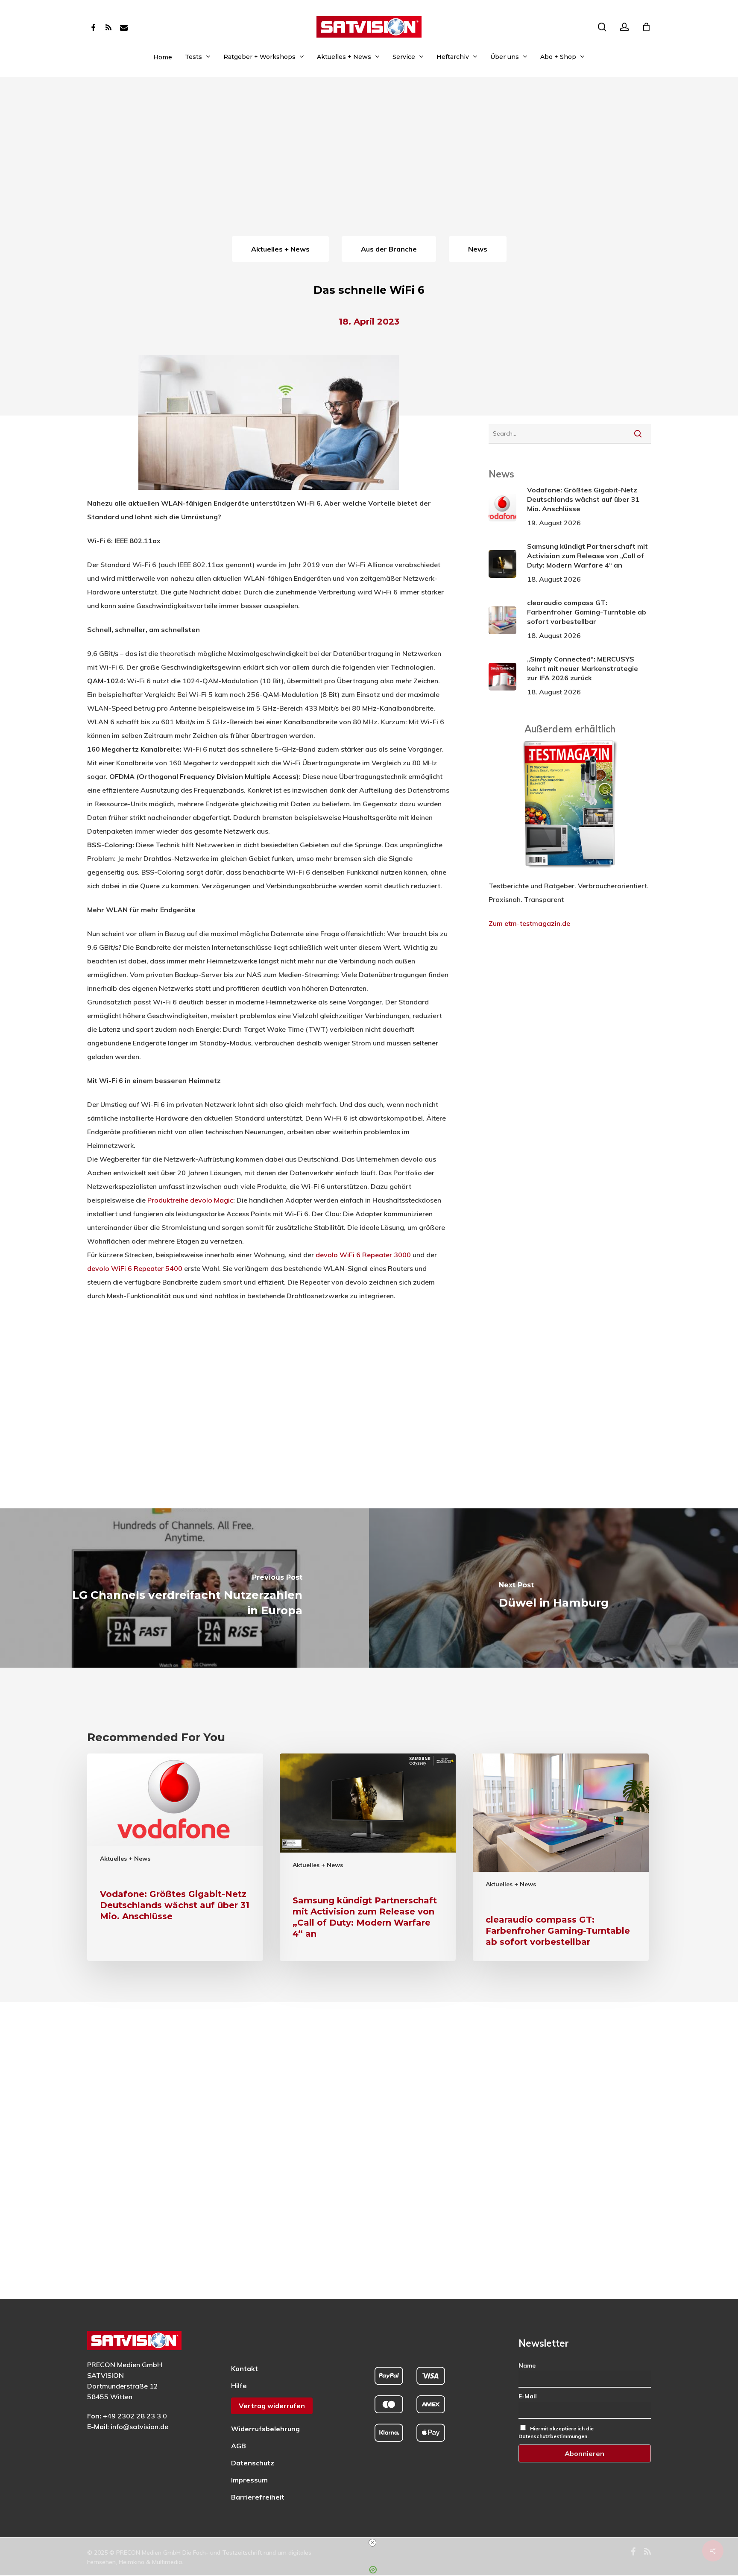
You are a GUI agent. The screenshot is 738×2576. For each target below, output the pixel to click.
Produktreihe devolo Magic (190, 1200)
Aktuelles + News (125, 1859)
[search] (602, 27)
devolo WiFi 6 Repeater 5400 (135, 1268)
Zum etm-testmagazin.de (529, 923)
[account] (624, 27)
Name (527, 2365)
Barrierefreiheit (258, 2497)
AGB (239, 2446)
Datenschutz (253, 2463)
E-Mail (528, 2396)
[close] (372, 2543)
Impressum (249, 2480)
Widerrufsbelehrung (265, 2429)
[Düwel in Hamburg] (553, 1588)
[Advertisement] (369, 170)
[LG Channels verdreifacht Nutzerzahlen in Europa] (184, 1588)
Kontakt (245, 2368)
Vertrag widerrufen (272, 2406)
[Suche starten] (638, 433)
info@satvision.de (139, 2427)
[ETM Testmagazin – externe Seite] (570, 872)
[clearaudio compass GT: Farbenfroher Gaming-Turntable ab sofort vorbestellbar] (561, 1857)
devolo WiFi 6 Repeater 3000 (363, 1255)
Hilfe (239, 2386)
